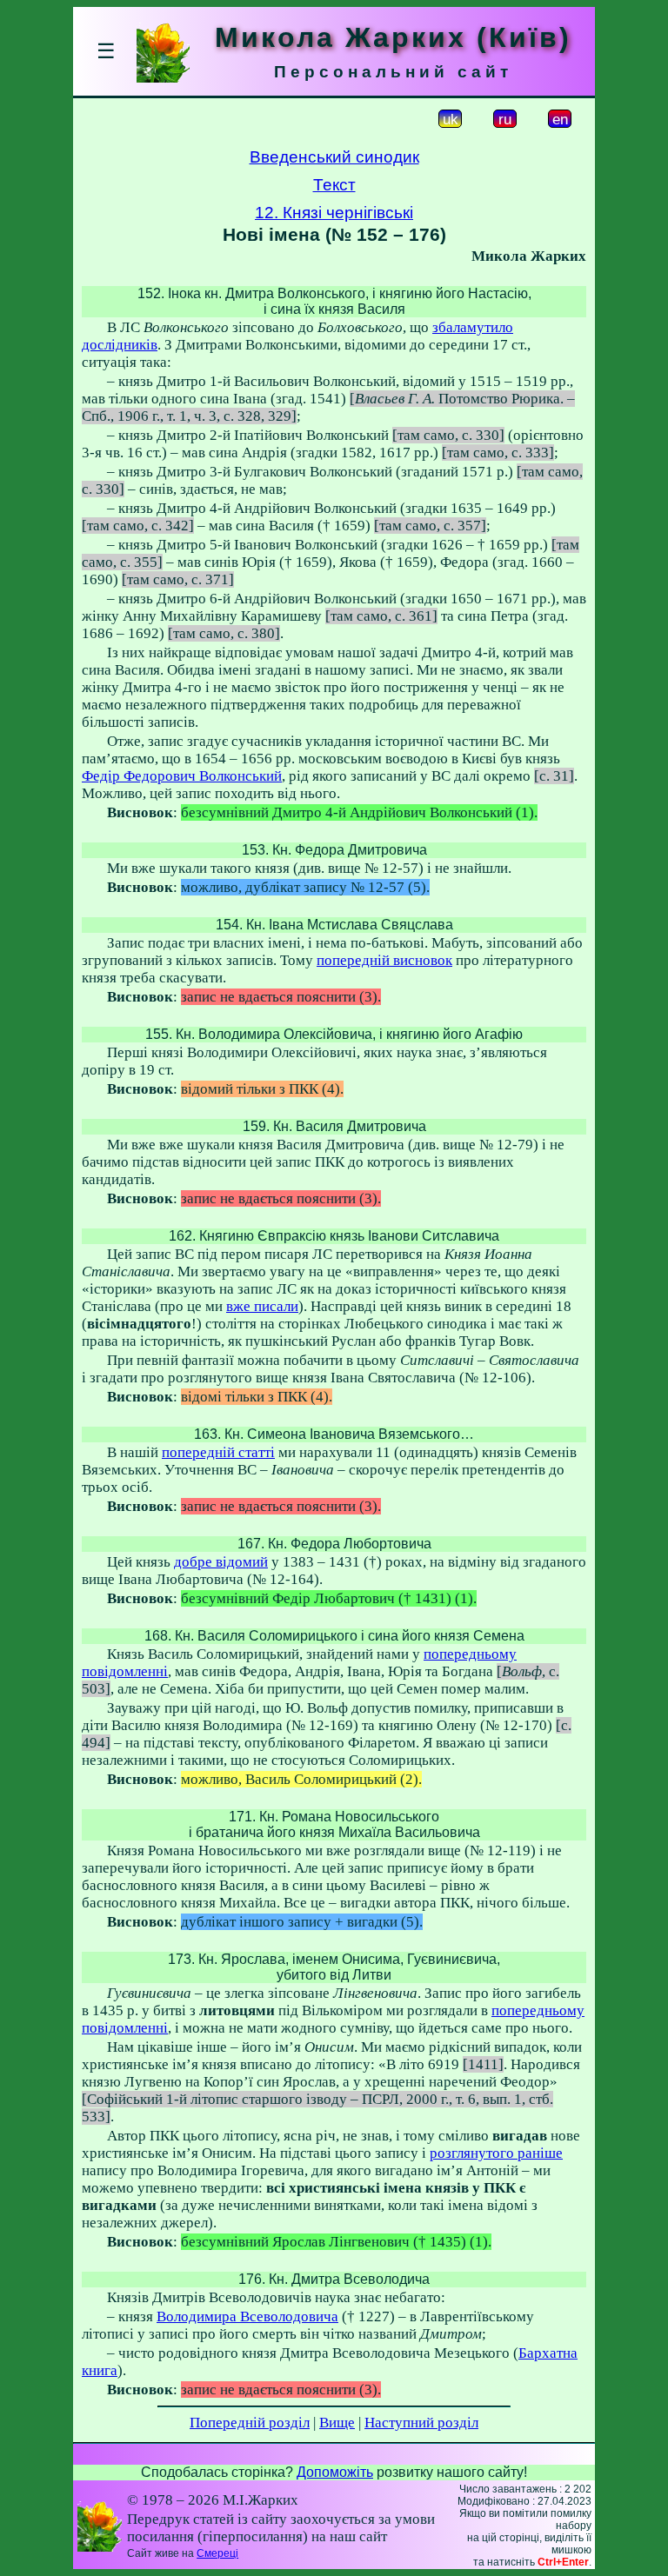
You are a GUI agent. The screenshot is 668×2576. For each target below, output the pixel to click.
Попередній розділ (250, 2423)
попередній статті (218, 1452)
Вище (337, 2423)
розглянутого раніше (496, 2153)
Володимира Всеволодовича (247, 2316)
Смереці (217, 2553)
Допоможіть (335, 2472)
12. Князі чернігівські (334, 213)
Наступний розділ (421, 2423)
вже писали (262, 1306)
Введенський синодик (334, 157)
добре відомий (221, 1562)
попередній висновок (384, 960)
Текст (334, 185)
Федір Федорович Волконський (182, 776)
